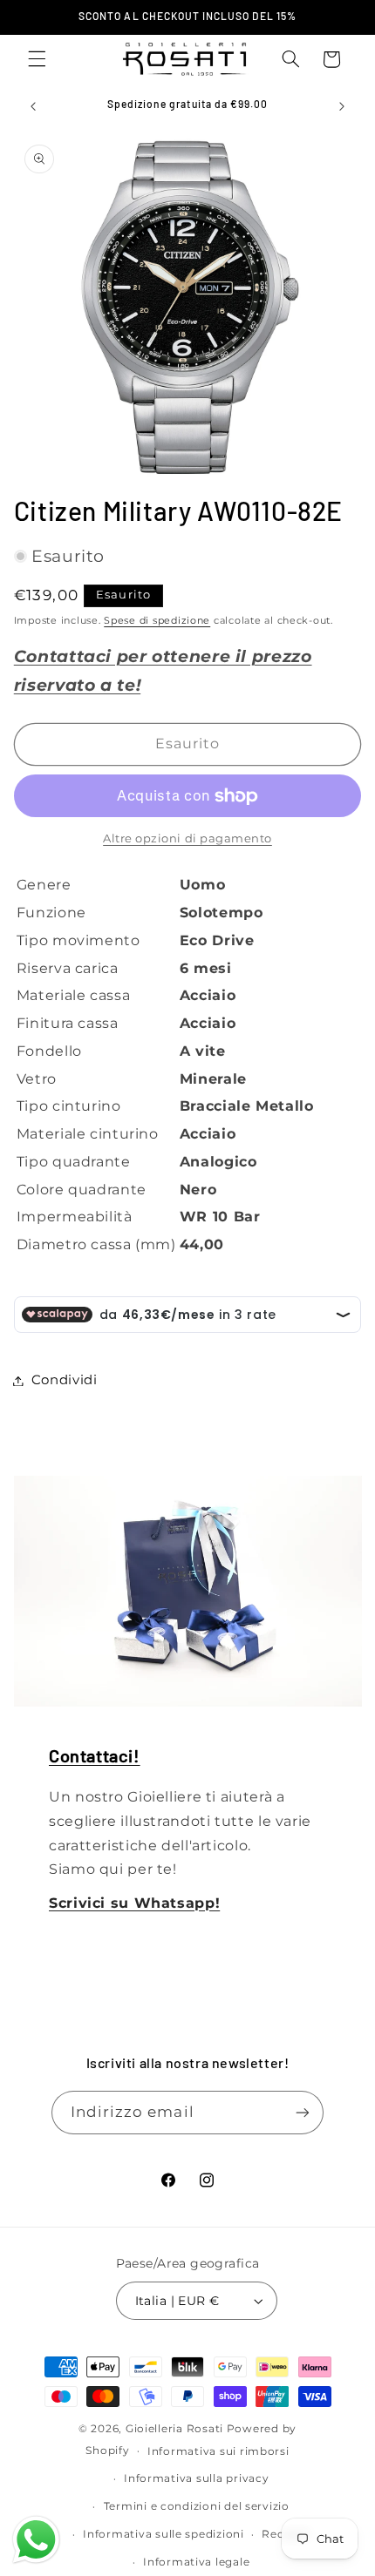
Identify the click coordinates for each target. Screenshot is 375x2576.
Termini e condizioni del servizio (197, 2506)
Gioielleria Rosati (174, 2429)
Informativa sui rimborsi (218, 2451)
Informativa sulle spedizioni (164, 2534)
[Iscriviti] (303, 2112)
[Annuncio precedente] (33, 106)
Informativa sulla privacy (196, 2478)
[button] (37, 59)
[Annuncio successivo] (342, 106)
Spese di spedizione (157, 621)
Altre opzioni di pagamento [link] (187, 838)
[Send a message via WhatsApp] (36, 2540)
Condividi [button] (65, 1380)
